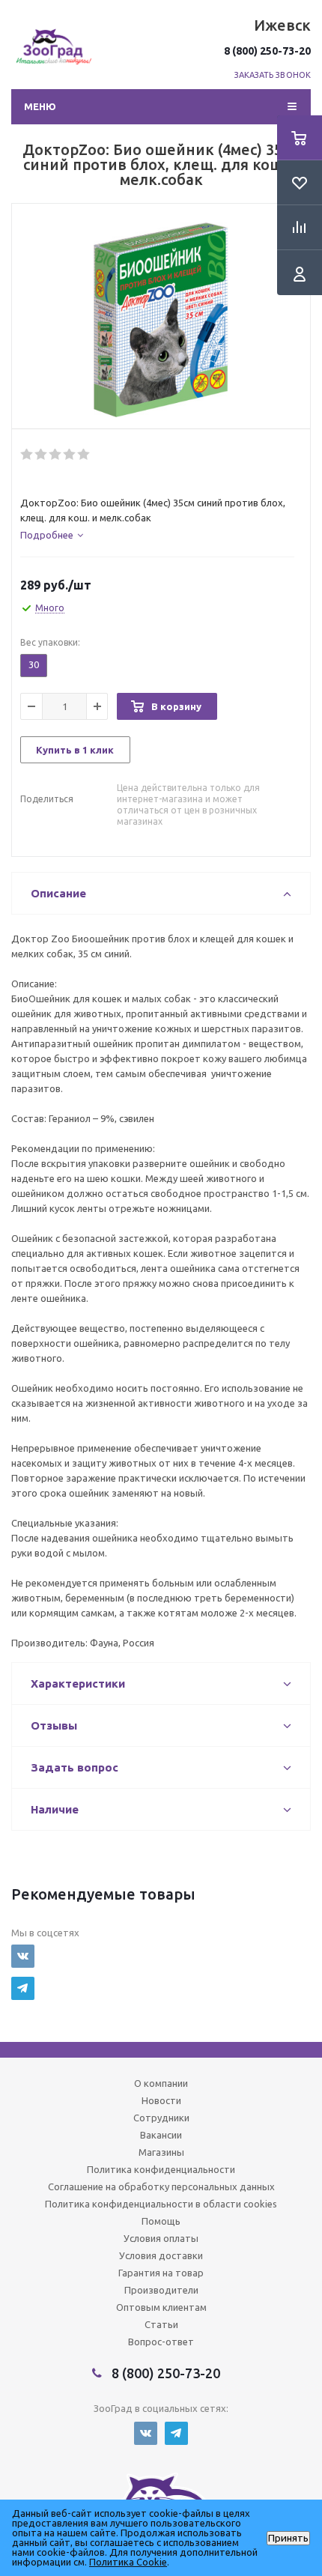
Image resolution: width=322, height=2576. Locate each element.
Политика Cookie (128, 2562)
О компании (161, 2083)
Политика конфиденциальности (161, 2169)
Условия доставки (161, 2255)
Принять (288, 2538)
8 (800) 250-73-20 (267, 51)
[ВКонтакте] (23, 1956)
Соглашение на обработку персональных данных (161, 2186)
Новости (161, 2100)
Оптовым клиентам (161, 2307)
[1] (27, 455)
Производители (161, 2290)
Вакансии (161, 2135)
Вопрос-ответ (161, 2342)
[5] (84, 455)
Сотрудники (161, 2118)
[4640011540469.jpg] (161, 320)
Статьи (161, 2324)
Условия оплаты (161, 2238)
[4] (70, 455)
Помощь (161, 2221)
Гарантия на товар (161, 2273)
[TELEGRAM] (23, 1988)
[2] (42, 455)
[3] (56, 455)
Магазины (161, 2152)
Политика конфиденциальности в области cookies (161, 2204)
